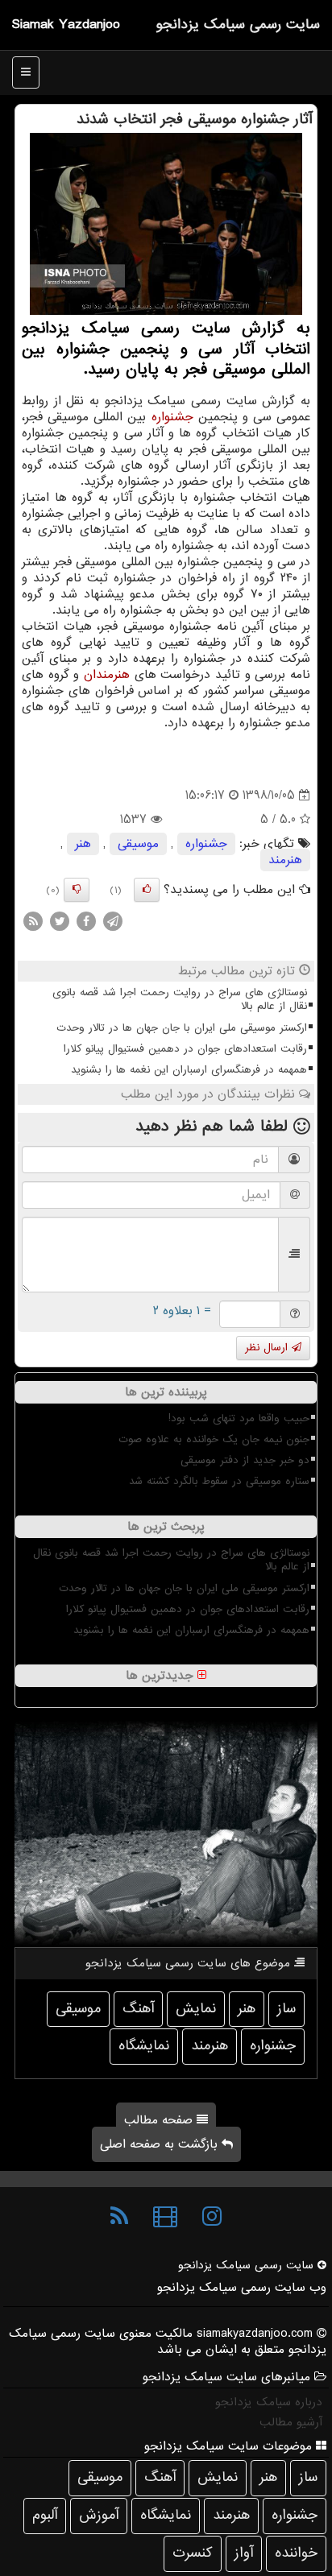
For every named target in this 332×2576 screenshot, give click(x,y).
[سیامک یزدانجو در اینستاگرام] (212, 2217)
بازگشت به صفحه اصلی (161, 2144)
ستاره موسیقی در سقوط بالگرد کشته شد (219, 1481)
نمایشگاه (144, 2046)
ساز (286, 2009)
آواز (244, 2553)
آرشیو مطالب (291, 2422)
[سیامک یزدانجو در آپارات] (165, 2217)
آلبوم (45, 2515)
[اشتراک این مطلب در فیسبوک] (86, 921)
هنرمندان (107, 675)
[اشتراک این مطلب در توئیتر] (60, 921)
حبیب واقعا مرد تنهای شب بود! (239, 1418)
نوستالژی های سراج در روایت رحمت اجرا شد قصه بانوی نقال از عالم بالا (180, 999)
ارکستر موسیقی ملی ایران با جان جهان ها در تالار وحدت (182, 1028)
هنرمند (285, 860)
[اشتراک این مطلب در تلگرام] (113, 921)
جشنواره (172, 417)
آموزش (99, 2515)
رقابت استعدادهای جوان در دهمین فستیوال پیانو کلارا (185, 1049)
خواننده (296, 2553)
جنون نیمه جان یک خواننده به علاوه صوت (214, 1439)
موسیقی (138, 844)
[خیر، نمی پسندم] (77, 890)
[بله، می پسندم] (147, 890)
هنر (83, 844)
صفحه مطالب (160, 2120)
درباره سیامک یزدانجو (269, 2402)
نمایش (196, 2009)
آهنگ (138, 2009)
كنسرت (193, 2553)
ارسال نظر (268, 1348)
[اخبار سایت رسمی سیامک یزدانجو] (119, 2217)
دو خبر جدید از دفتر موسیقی (245, 1460)
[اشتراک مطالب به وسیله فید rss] (33, 921)
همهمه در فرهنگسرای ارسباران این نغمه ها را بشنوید (189, 1070)
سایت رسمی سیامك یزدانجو (238, 25)
